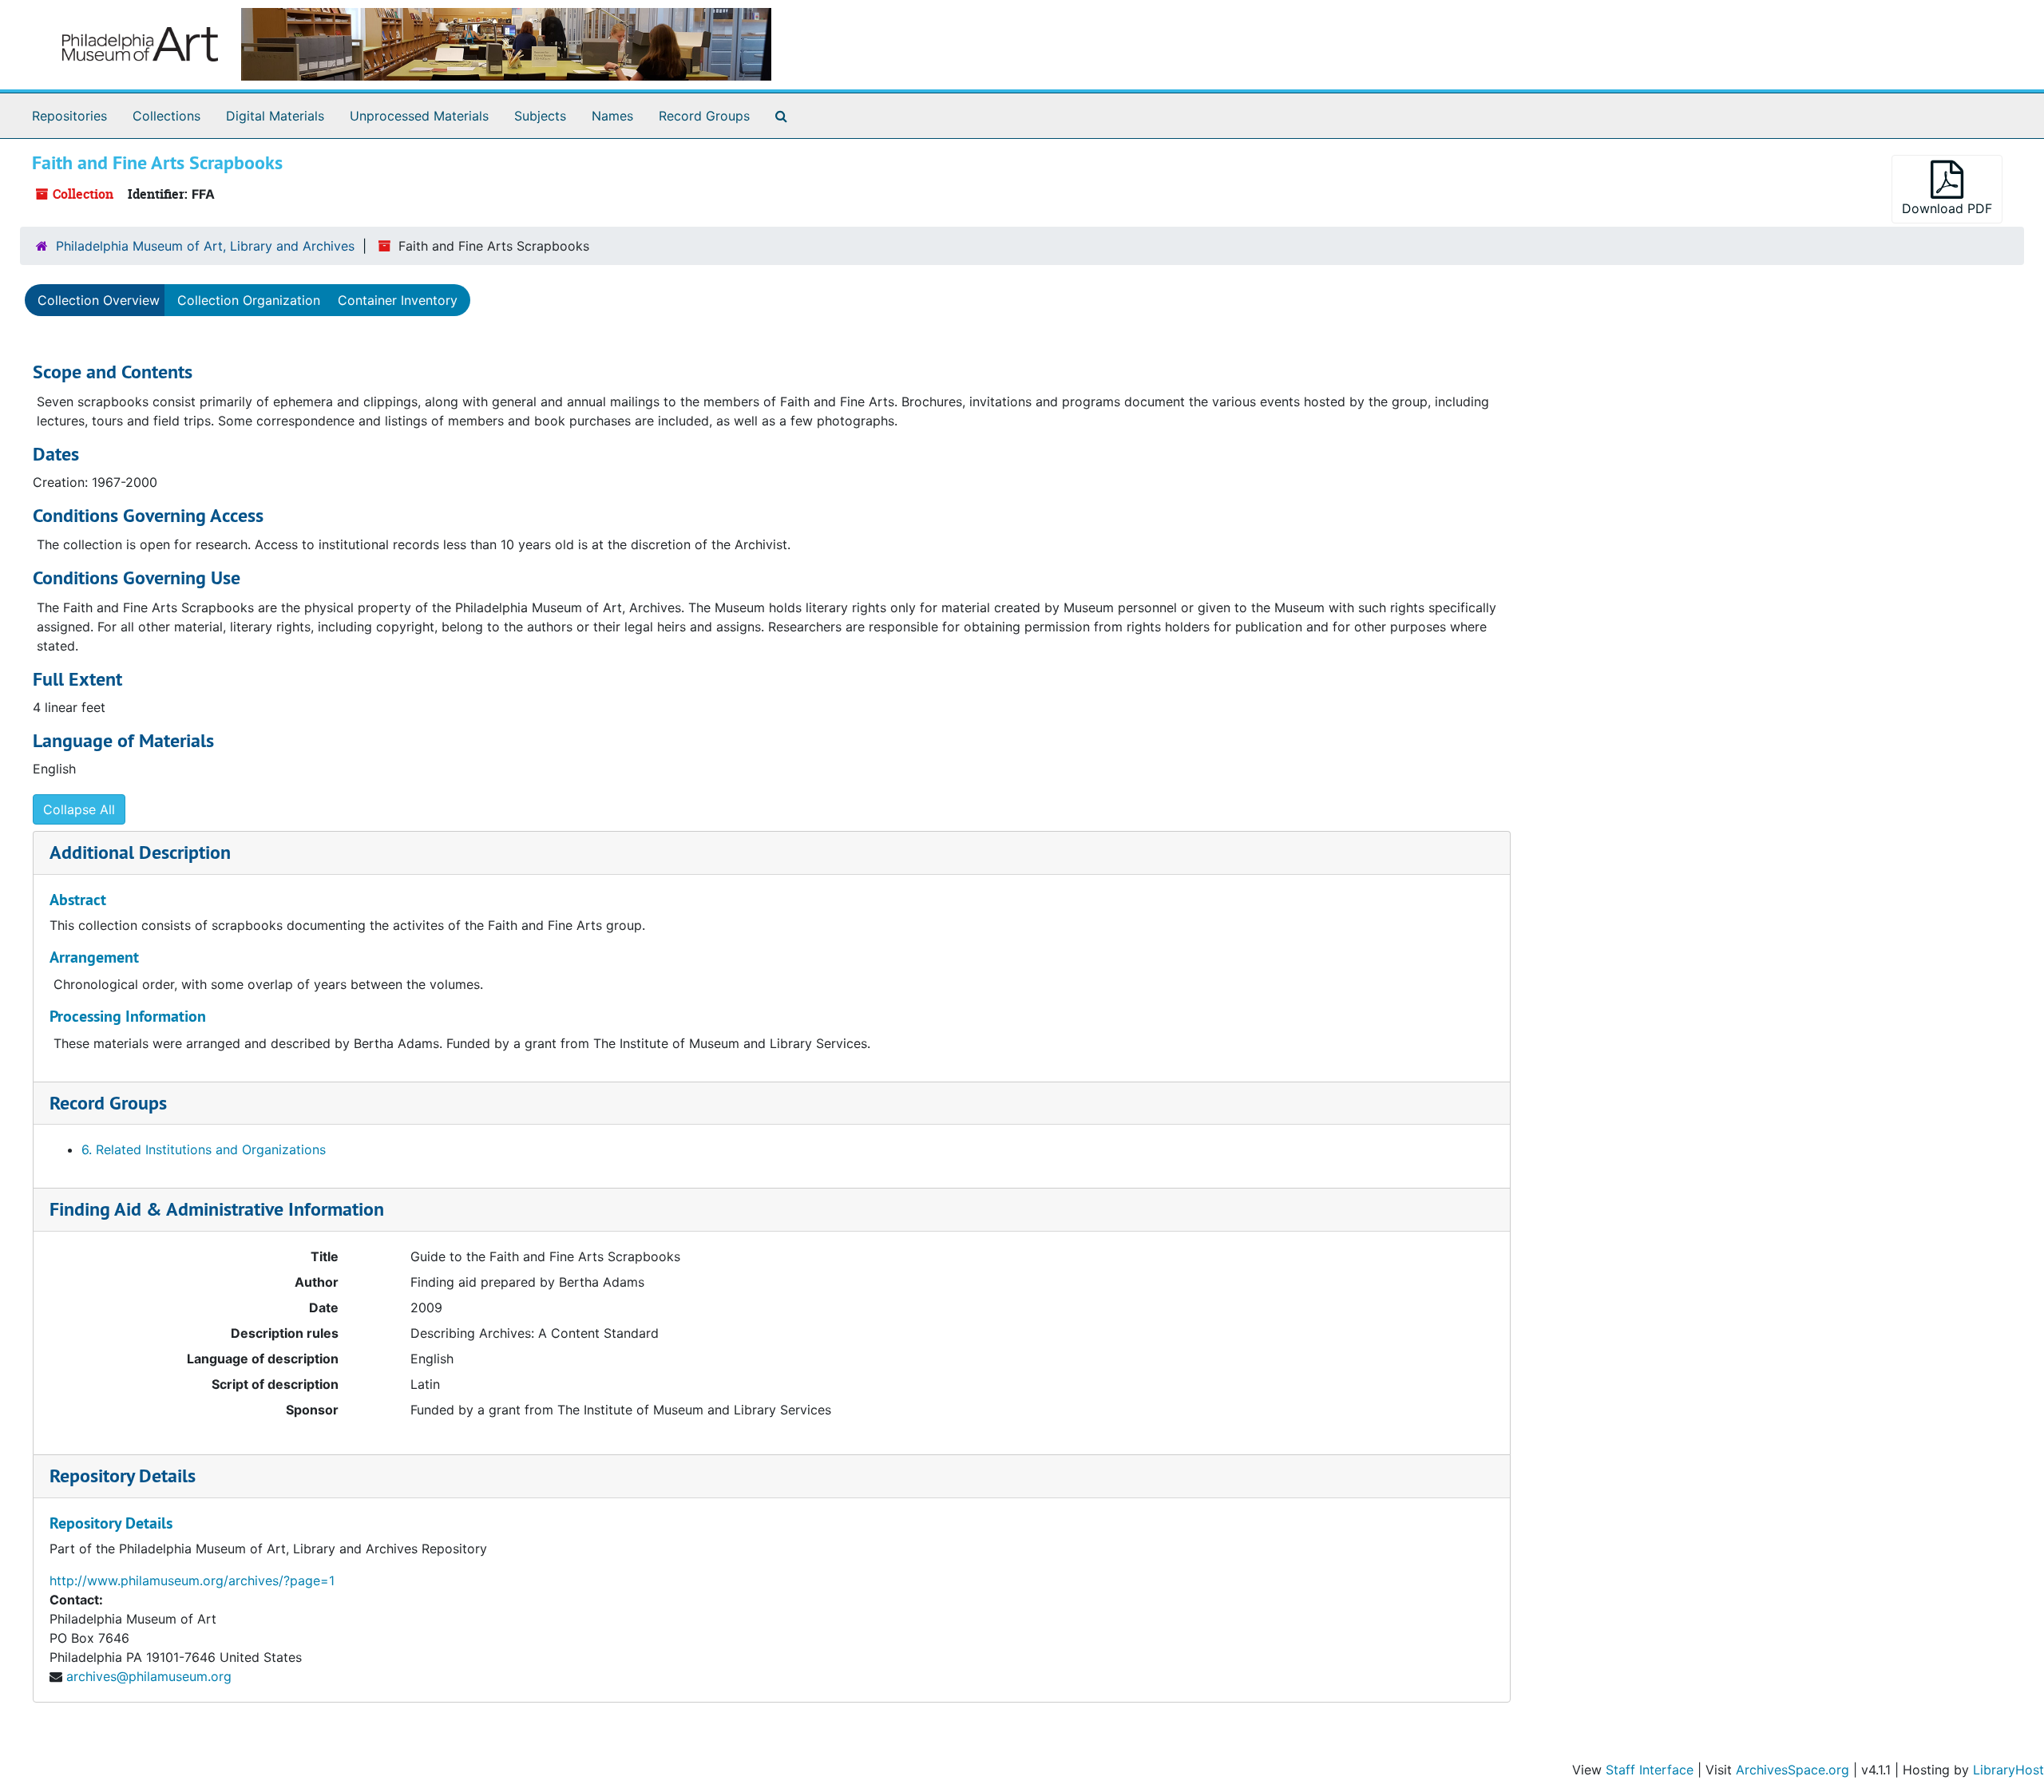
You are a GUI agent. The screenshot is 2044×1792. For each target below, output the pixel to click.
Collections (166, 116)
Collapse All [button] (79, 809)
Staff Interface (1650, 1770)
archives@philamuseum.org (149, 1676)
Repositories (69, 116)
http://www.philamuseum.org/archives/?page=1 (192, 1580)
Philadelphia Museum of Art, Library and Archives (205, 246)
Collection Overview (99, 300)
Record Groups (704, 116)
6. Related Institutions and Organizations (204, 1149)
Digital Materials (275, 116)
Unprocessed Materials (419, 116)
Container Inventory (398, 300)
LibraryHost (2008, 1770)
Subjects (540, 116)
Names (612, 116)
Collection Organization (249, 300)
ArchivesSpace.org (1792, 1770)
